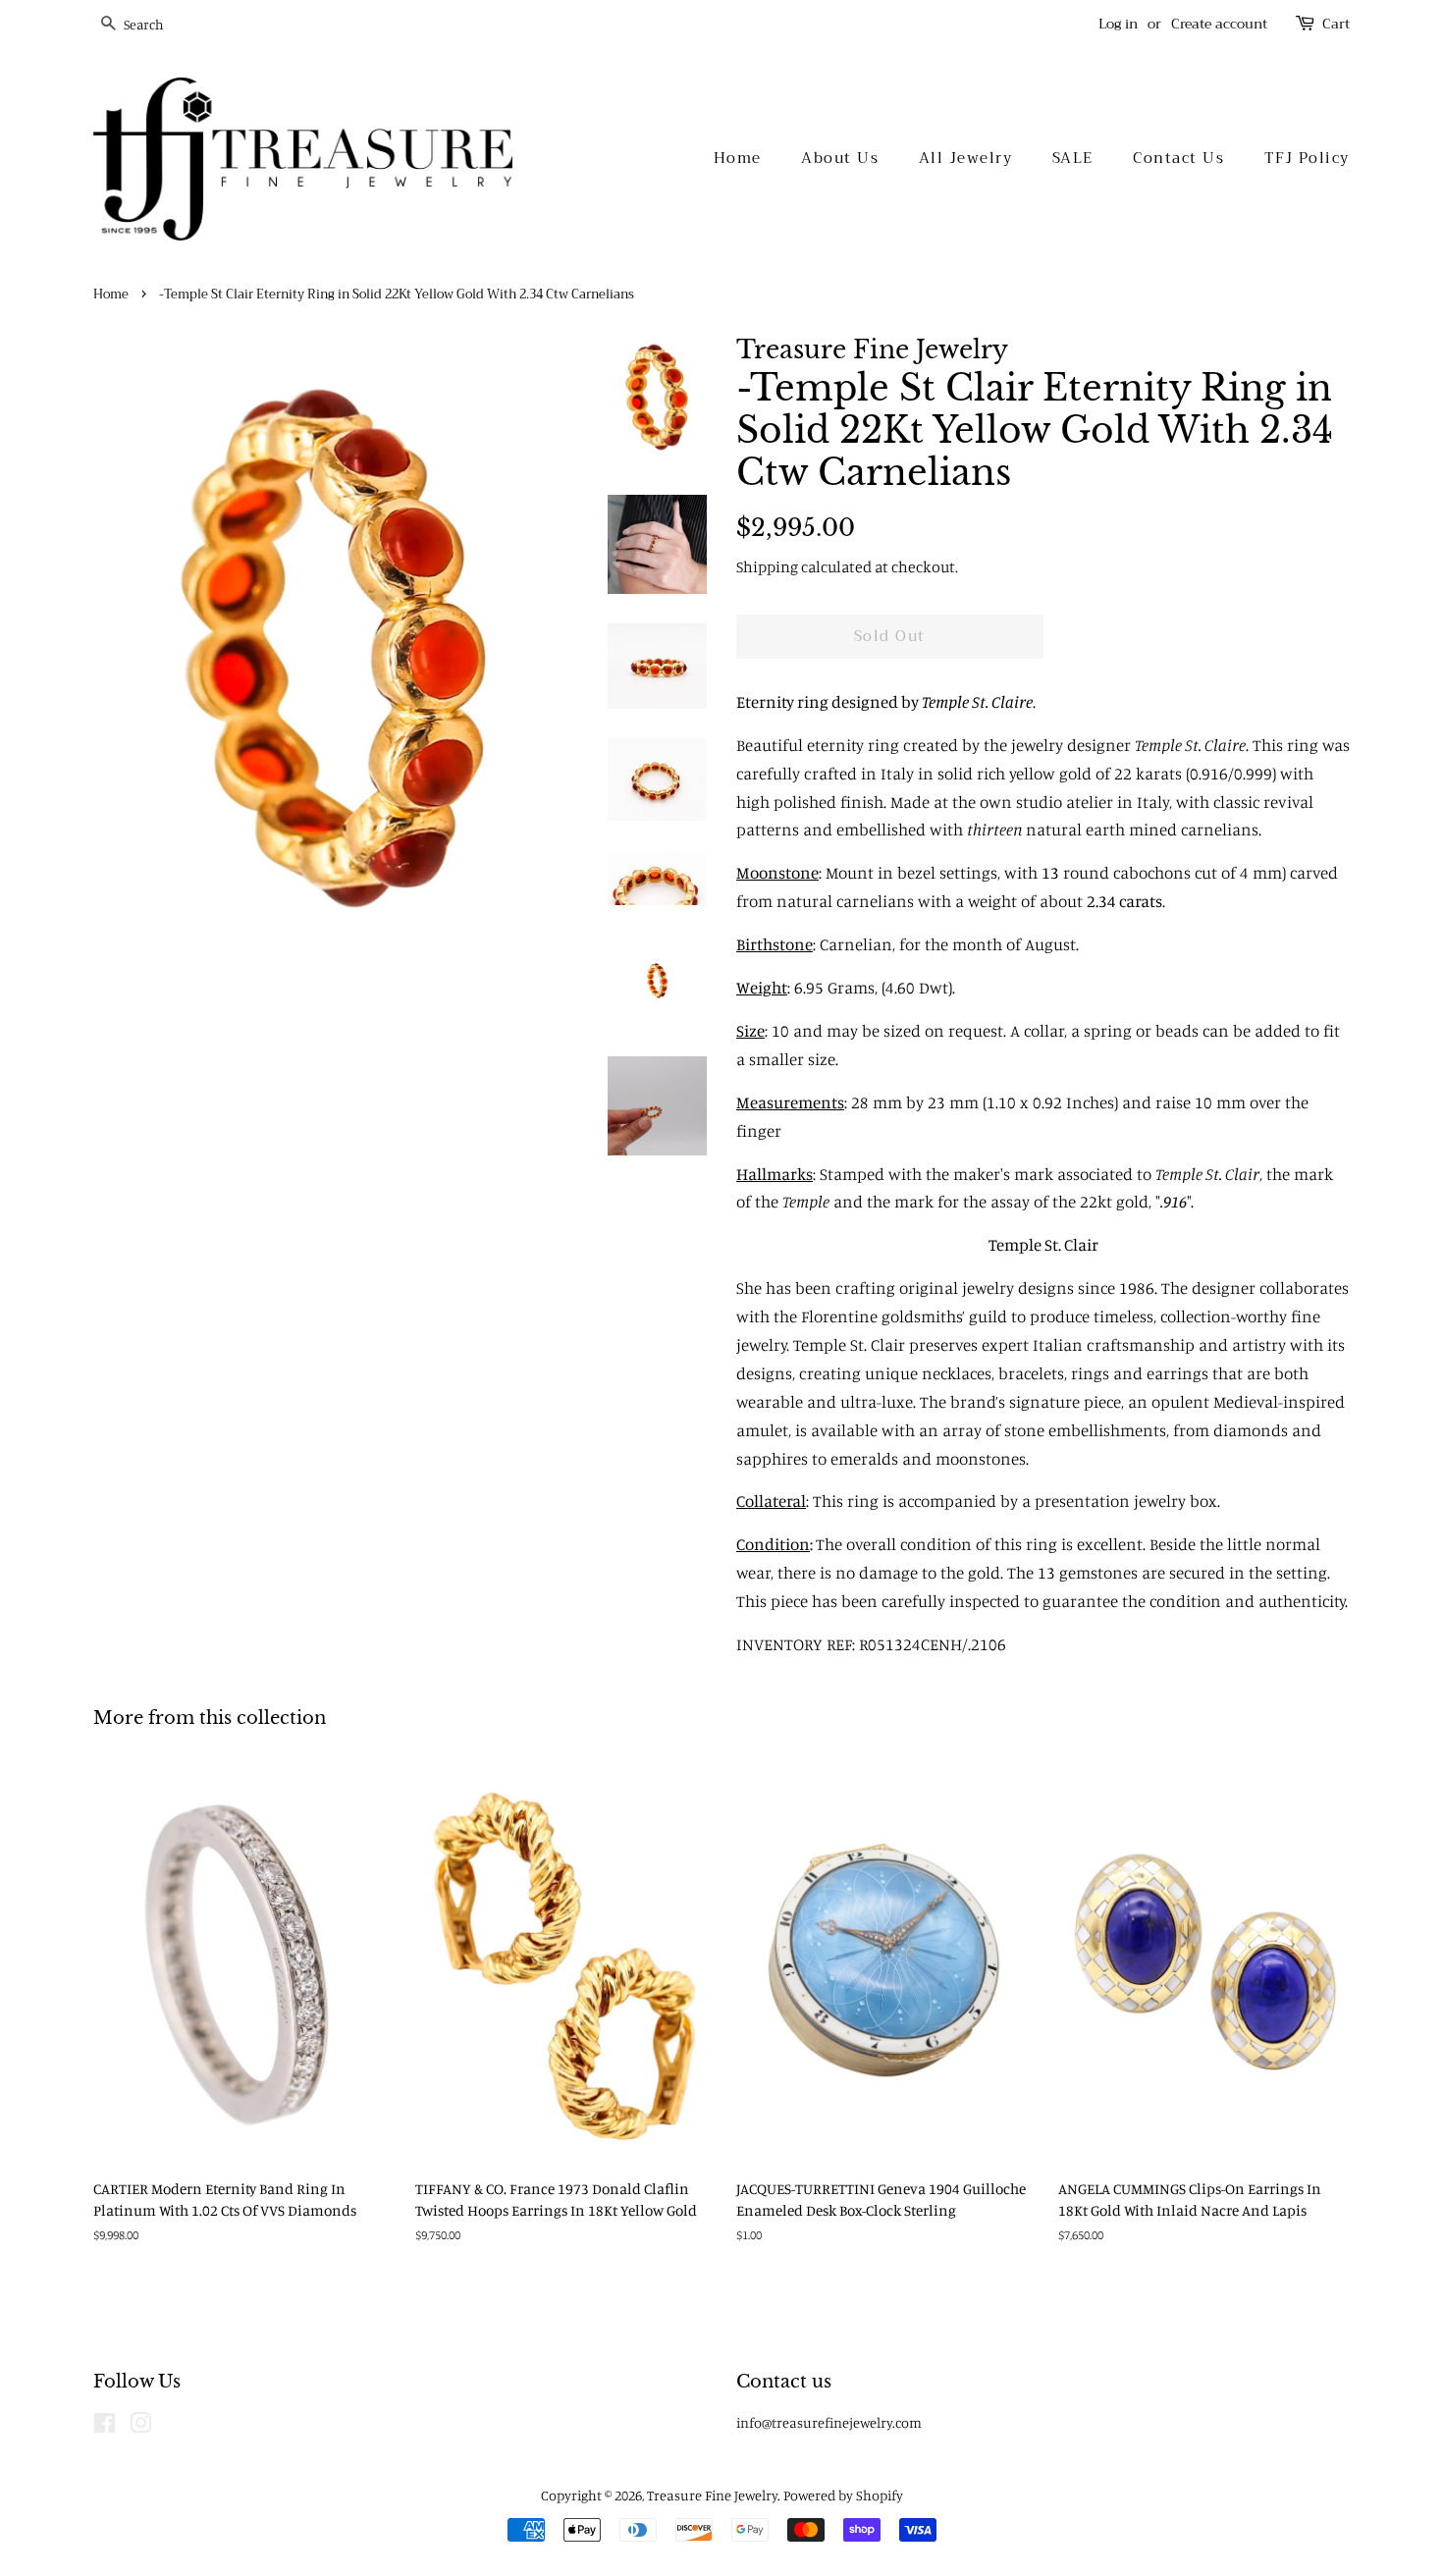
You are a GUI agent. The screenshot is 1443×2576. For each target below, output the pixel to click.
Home (738, 158)
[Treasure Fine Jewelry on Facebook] (105, 2426)
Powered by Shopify (843, 2495)
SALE (1073, 158)
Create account (1219, 24)
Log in (1118, 24)
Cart (1336, 24)
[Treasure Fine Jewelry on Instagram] (140, 2426)
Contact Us (1178, 158)
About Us (840, 158)
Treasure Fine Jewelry (712, 2495)
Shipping (767, 566)
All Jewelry (966, 158)
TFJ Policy (1307, 158)
